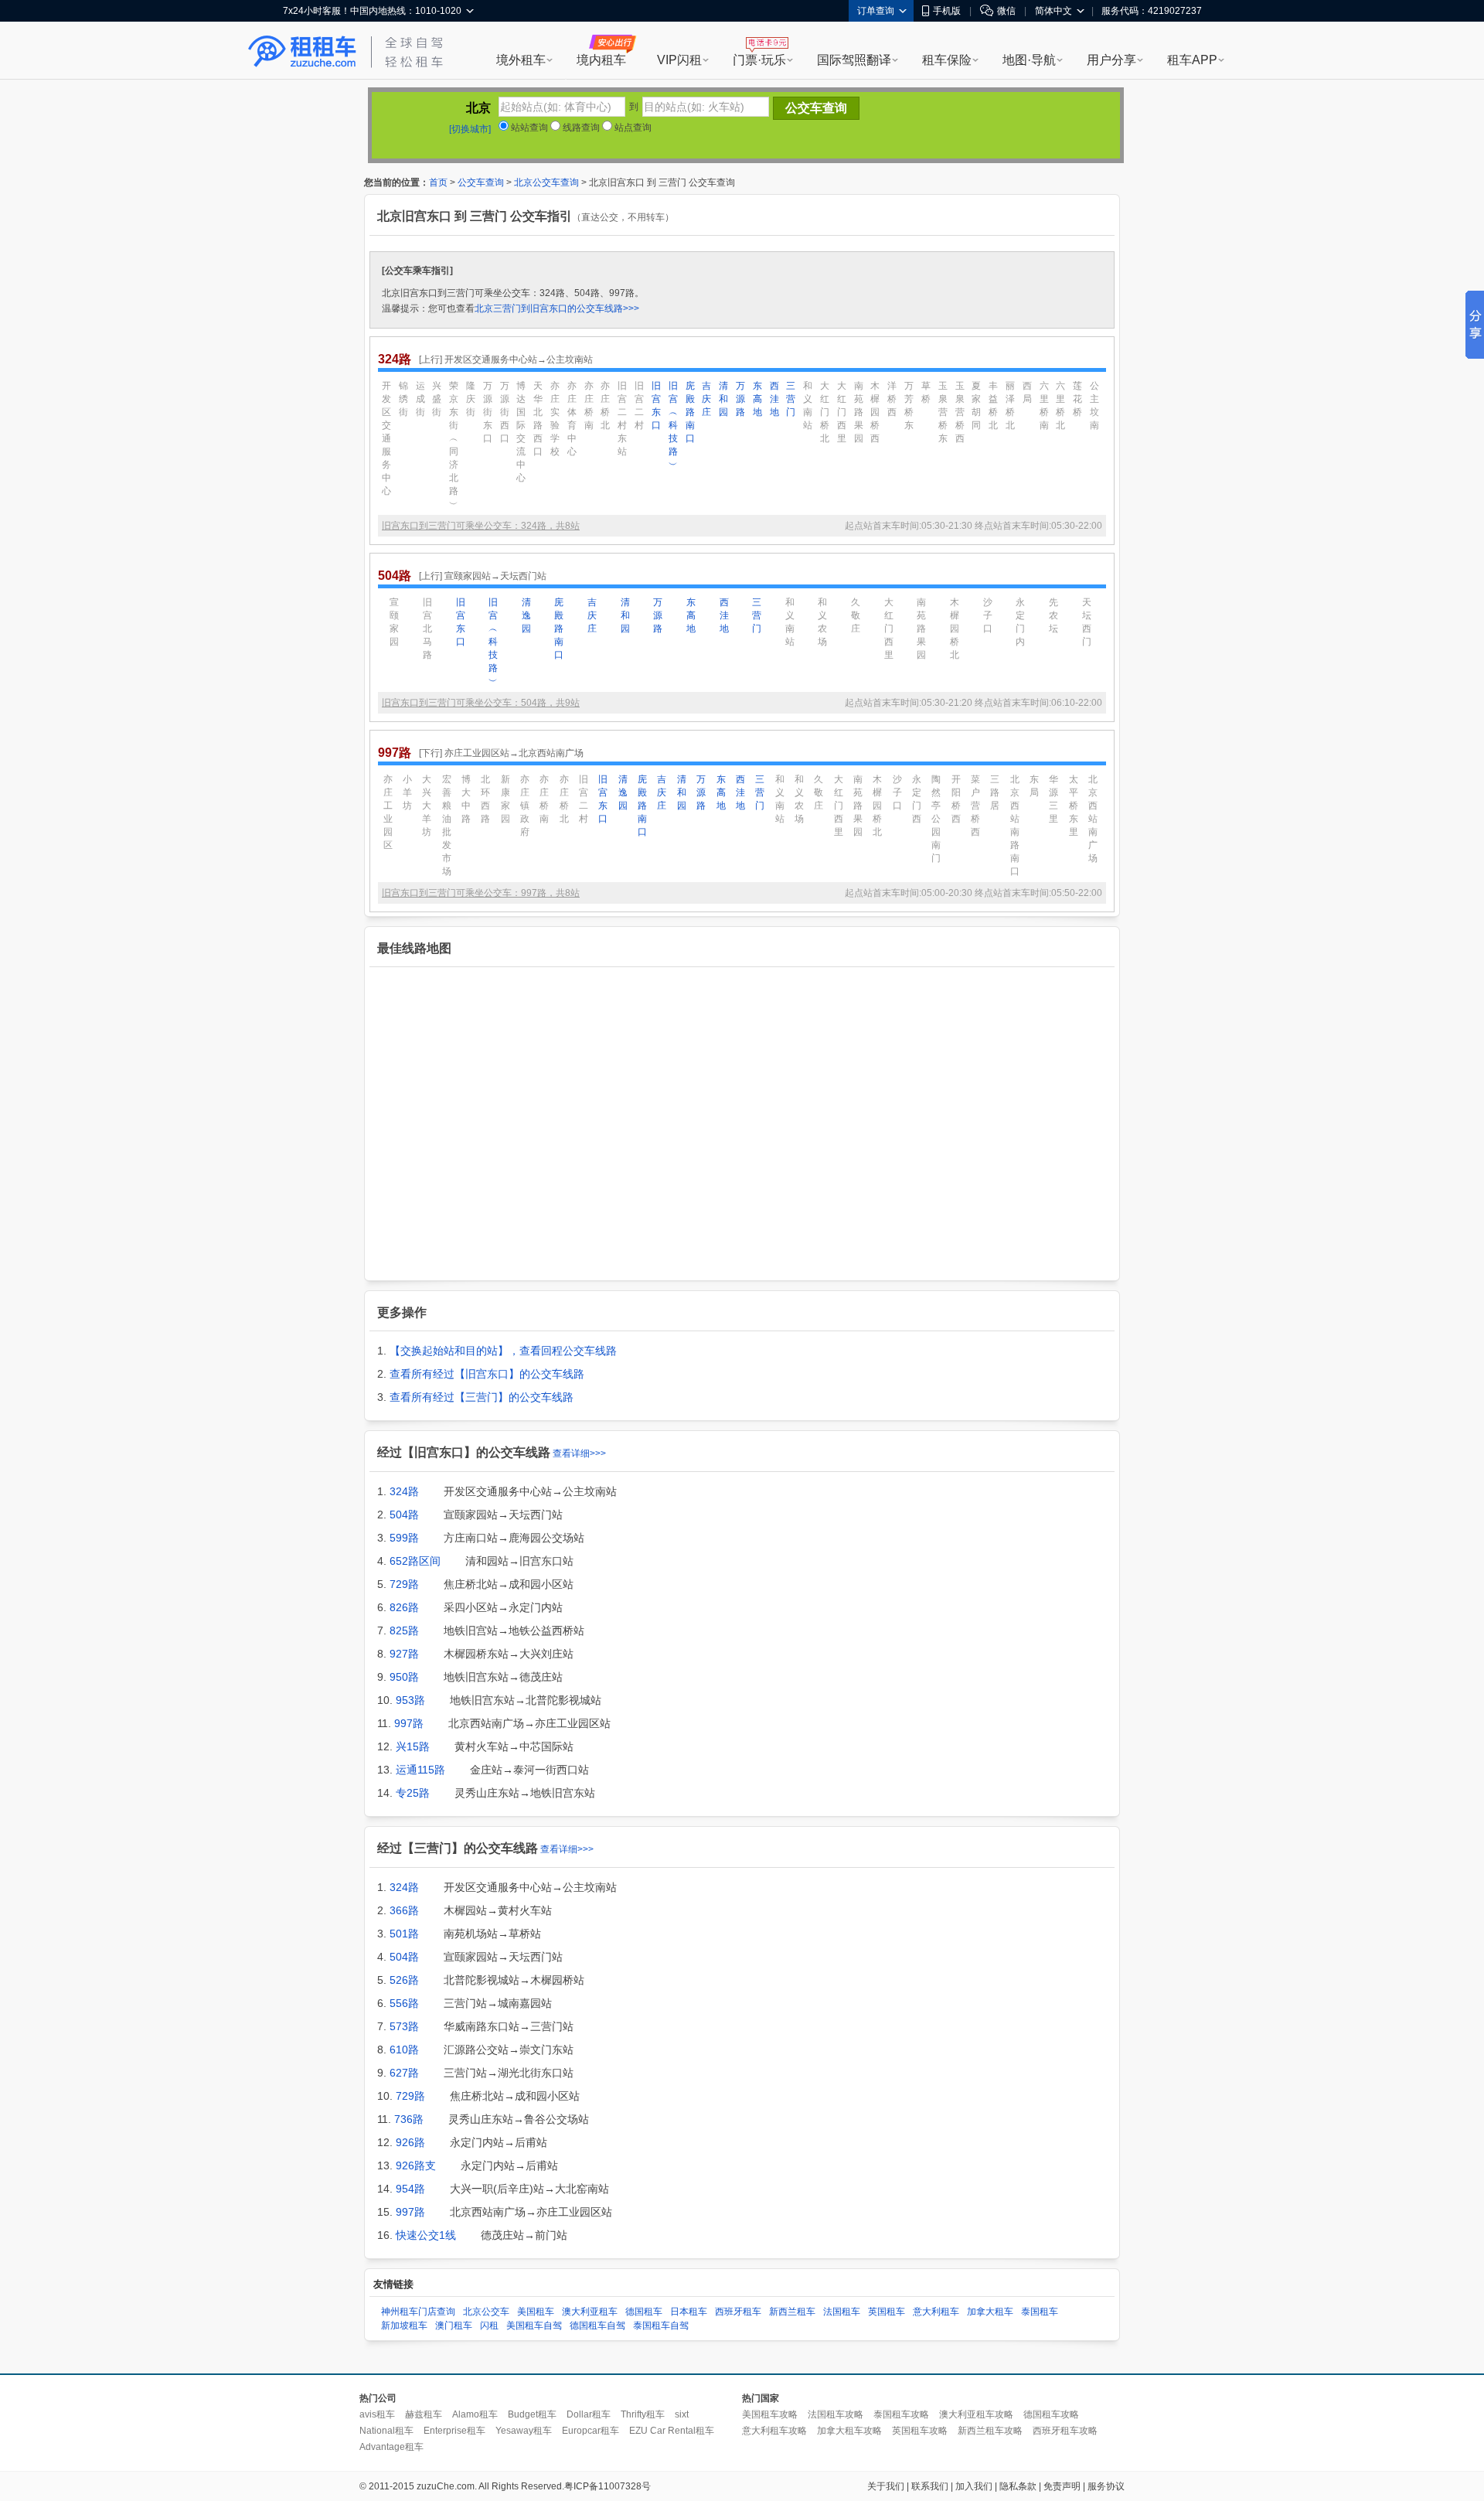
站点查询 (632, 128)
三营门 (791, 399)
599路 (404, 1538)
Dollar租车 (589, 2414)
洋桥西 (892, 399)
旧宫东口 (656, 405)
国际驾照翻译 (854, 60)
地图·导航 (1029, 60)
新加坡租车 (404, 2326)
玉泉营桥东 (943, 412)
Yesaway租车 (524, 2431)
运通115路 (420, 1770)
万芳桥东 (909, 405)
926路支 (416, 2165)
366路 (404, 1910)
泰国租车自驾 (661, 2326)
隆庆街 (471, 399)
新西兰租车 (792, 2312)
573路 (404, 2026)
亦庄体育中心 (572, 419)
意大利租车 (936, 2312)
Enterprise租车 (454, 2431)
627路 (404, 2073)
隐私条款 (1018, 2486)
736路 (409, 2119)
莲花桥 (1077, 399)
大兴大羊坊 (427, 806)
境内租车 (601, 60)
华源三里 (1053, 799)
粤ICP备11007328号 (608, 2486)
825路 (404, 1630)
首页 (438, 182)
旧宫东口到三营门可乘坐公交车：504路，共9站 (481, 703)
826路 (404, 1607)
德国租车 (644, 2312)
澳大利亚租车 (590, 2312)
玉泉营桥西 (960, 412)
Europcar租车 (591, 2431)
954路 (410, 2189)
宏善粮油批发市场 (447, 825)
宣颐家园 (394, 622)
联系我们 (930, 2486)
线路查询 (580, 128)
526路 (404, 1980)
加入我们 (974, 2486)
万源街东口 (488, 412)
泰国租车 (1040, 2312)
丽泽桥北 (1010, 405)
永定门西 (917, 799)
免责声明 (1062, 2486)
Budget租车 (532, 2414)
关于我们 (886, 2486)
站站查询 (528, 128)
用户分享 (1111, 60)
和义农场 (822, 622)
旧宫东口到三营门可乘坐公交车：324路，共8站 (481, 526)
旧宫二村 (639, 405)
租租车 (302, 52)
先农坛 (1053, 615)
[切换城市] (470, 129)
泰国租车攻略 (901, 2414)
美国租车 (536, 2312)
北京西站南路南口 (1015, 825)
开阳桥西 (956, 799)
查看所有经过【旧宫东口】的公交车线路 (487, 1374)
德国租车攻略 (1051, 2414)
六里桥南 (1044, 405)
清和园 (723, 399)
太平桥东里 (1074, 806)
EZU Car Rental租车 (672, 2431)
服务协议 (1106, 2486)
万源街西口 (505, 412)
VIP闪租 (679, 60)
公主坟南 (1094, 405)
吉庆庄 (706, 399)
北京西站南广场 (1093, 819)
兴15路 (413, 1746)
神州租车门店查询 (418, 2312)
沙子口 (988, 615)
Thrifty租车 (643, 2414)
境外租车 (521, 60)
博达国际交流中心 (521, 432)
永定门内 (1020, 622)
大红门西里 (842, 412)
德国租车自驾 (597, 2326)
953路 (410, 1700)
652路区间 (415, 1561)
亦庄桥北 (605, 405)
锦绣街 (403, 399)
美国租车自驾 (534, 2326)
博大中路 (466, 799)
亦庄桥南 (589, 405)
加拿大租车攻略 (849, 2431)
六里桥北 (1060, 405)
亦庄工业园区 (388, 812)
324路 (404, 1491)
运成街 (420, 399)
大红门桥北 (825, 412)
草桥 (926, 392)
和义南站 (808, 405)
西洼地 (774, 399)
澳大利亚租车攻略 (976, 2414)
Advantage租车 (391, 2447)
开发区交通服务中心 (386, 438)
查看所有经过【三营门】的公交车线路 (482, 1397)
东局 (1034, 786)
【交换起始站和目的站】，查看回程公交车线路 (503, 1351)
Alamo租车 (475, 2414)
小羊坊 (407, 792)
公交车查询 (481, 182)
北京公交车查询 (546, 182)
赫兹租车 (424, 2414)
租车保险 (947, 60)
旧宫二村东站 (622, 419)
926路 (410, 2142)
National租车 (386, 2431)
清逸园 (526, 615)
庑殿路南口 (690, 412)
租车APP (1192, 60)
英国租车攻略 (920, 2431)
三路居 (995, 792)
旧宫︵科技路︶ (673, 425)
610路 (404, 2050)
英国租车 (887, 2312)
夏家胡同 (976, 405)
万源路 (740, 399)
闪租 (489, 2326)
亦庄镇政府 (525, 806)
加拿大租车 (990, 2312)
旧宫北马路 (427, 629)
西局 (1027, 392)
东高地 (757, 399)
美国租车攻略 (770, 2414)
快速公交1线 (426, 2235)
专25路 (413, 1793)
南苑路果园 (859, 412)
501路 (404, 1934)
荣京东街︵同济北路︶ (454, 445)
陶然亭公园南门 (936, 819)
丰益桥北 (993, 405)
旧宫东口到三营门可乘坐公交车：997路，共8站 (481, 893)
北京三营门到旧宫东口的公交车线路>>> (557, 308)
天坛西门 (1087, 622)
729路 (404, 1584)
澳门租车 (454, 2326)
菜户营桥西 (975, 806)
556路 (404, 2003)
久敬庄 (856, 615)
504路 (404, 1515)
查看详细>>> (579, 1453)
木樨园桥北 (955, 629)
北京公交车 (486, 2312)
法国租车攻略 (836, 2414)
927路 (404, 1654)
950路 (404, 1677)
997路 (409, 1723)
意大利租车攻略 (774, 2431)
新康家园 (505, 799)
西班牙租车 (738, 2312)
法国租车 (842, 2312)
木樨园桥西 (875, 412)
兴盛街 (437, 399)
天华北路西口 (538, 419)
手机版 (947, 11)
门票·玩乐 (759, 60)
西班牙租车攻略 (1065, 2431)
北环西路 (485, 799)
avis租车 (377, 2414)
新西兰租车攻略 (990, 2431)
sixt (682, 2414)
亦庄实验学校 (555, 419)
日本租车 (689, 2312)
